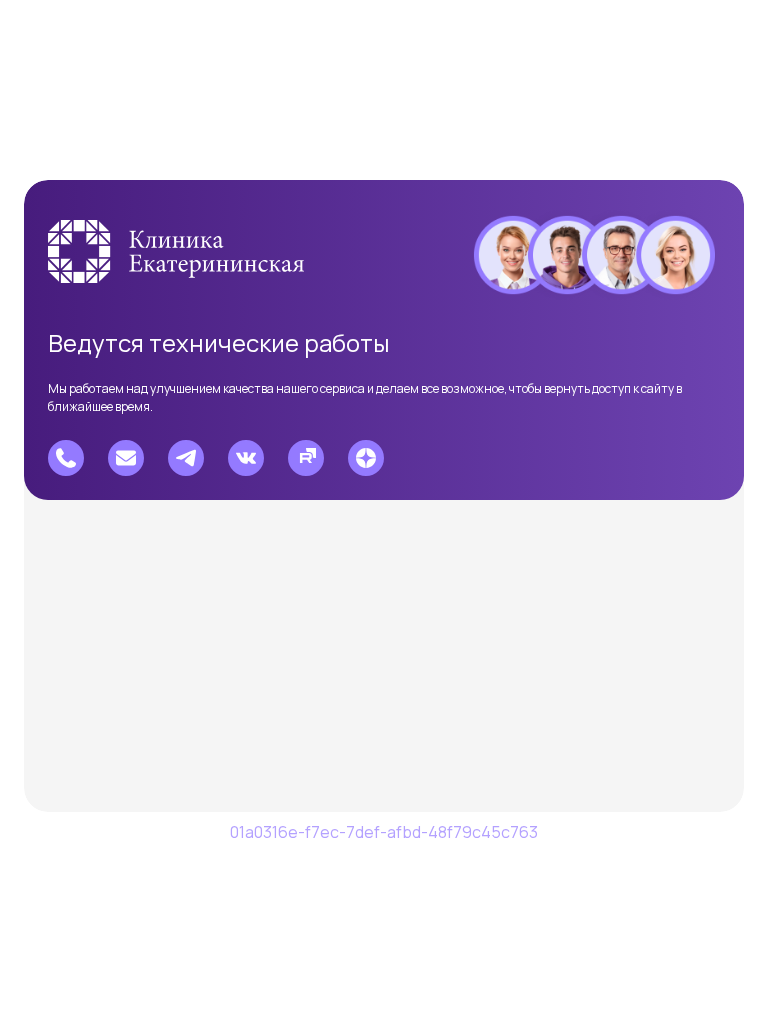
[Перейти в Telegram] (186, 458)
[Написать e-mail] (126, 458)
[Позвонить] (66, 458)
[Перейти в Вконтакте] (246, 458)
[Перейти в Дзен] (366, 458)
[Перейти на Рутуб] (306, 458)
